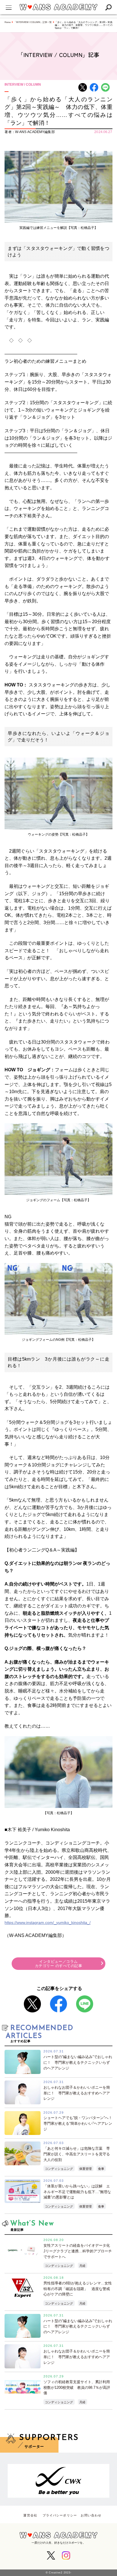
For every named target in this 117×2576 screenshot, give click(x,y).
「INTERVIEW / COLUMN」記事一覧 (33, 22)
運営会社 (30, 2515)
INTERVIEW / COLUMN (23, 85)
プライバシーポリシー (60, 2515)
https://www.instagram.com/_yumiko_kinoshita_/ (48, 1922)
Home (8, 22)
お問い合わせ (91, 2515)
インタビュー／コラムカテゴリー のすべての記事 (59, 1964)
